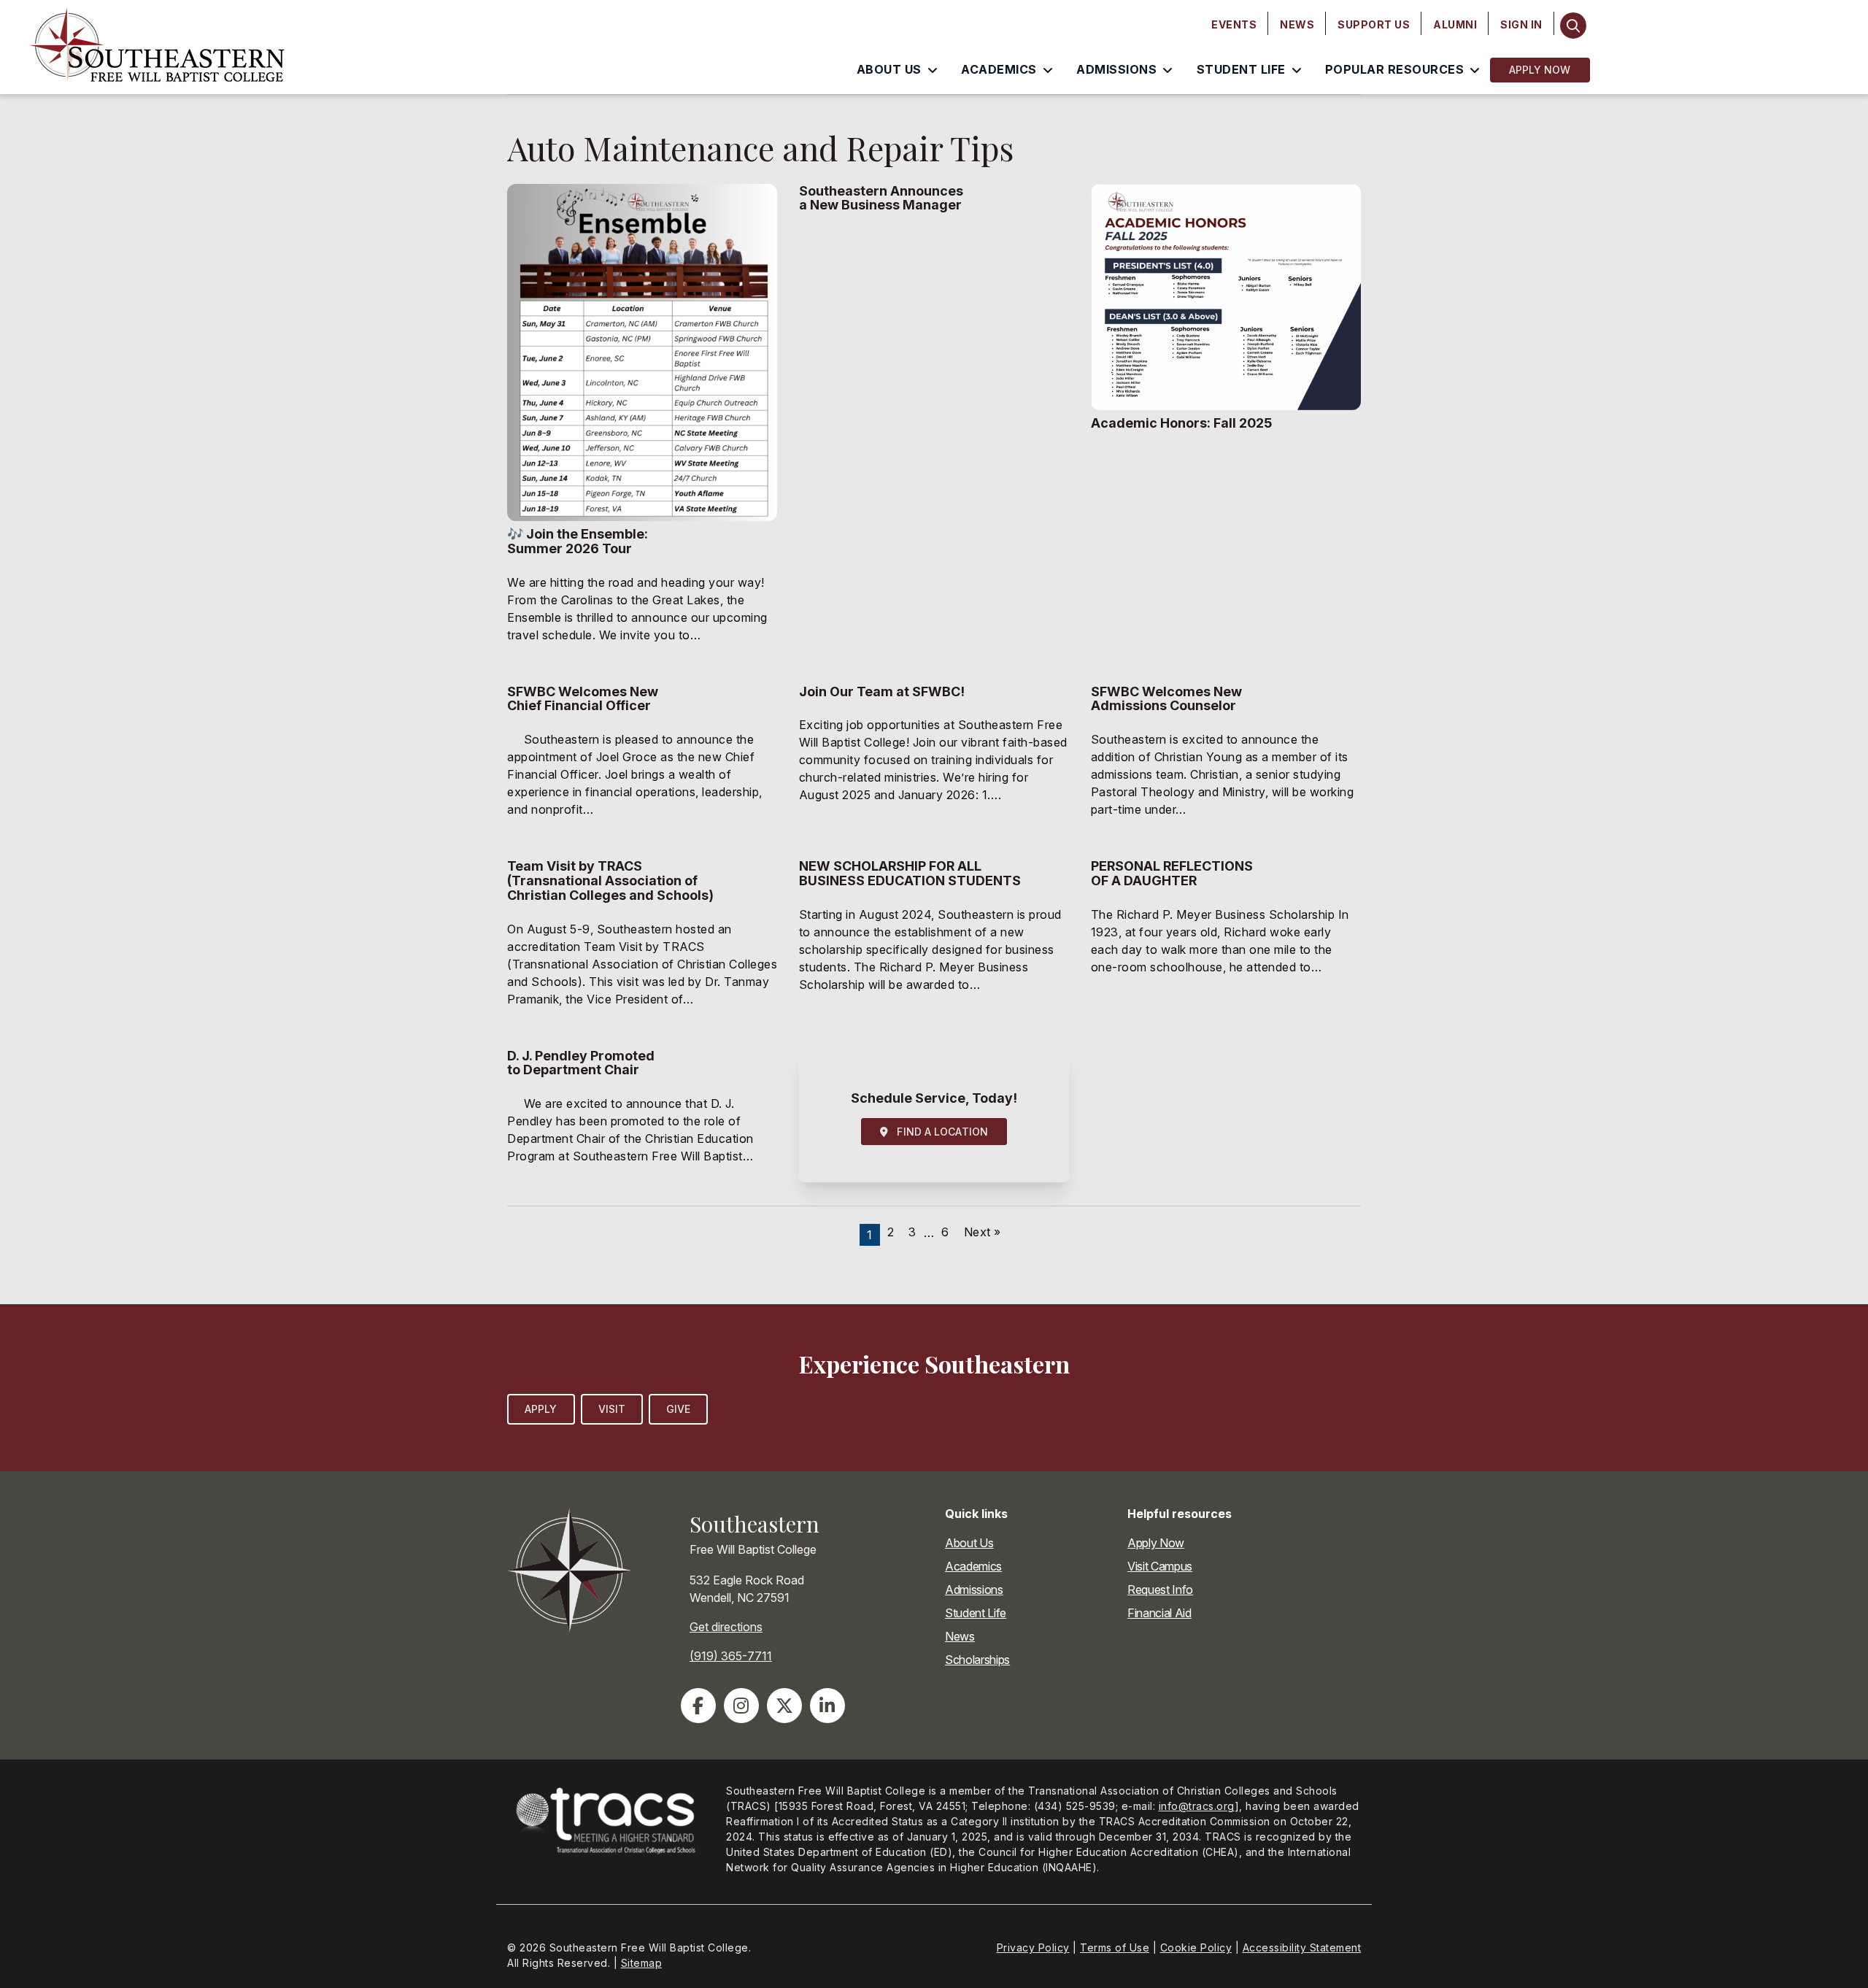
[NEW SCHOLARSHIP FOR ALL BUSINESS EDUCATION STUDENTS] (934, 942)
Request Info (1160, 1590)
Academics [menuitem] (999, 69)
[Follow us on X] (784, 1706)
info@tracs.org (1197, 1806)
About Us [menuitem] (889, 69)
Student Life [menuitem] (1241, 69)
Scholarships (977, 1660)
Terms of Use (1115, 1947)
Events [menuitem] (1234, 24)
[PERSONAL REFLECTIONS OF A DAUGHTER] (1226, 942)
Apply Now (1540, 70)
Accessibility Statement (1302, 1947)
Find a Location (938, 1132)
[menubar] (1377, 25)
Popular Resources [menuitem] (1395, 69)
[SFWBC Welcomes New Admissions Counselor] (1226, 760)
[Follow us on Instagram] (741, 1706)
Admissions (974, 1590)
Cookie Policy (1196, 1947)
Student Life (976, 1613)
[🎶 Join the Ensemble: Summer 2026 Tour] (642, 423)
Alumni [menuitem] (1455, 24)
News (960, 1636)
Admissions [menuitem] (1116, 69)
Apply (541, 1409)
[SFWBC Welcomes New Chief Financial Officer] (642, 760)
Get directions (726, 1627)
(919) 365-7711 (731, 1656)
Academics (973, 1566)
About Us (969, 1543)
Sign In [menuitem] (1521, 24)
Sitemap (642, 1963)
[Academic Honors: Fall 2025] (1226, 423)
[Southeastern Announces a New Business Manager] (934, 423)
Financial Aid (1159, 1613)
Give (678, 1409)
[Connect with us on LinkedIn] (827, 1706)
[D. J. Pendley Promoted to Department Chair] (642, 1116)
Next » (983, 1232)
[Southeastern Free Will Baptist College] (248, 47)
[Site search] (1574, 26)
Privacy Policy (1033, 1947)
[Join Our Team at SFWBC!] (934, 760)
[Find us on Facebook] (698, 1706)
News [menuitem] (1297, 24)
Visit (612, 1409)
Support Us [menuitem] (1374, 24)
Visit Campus (1160, 1566)
